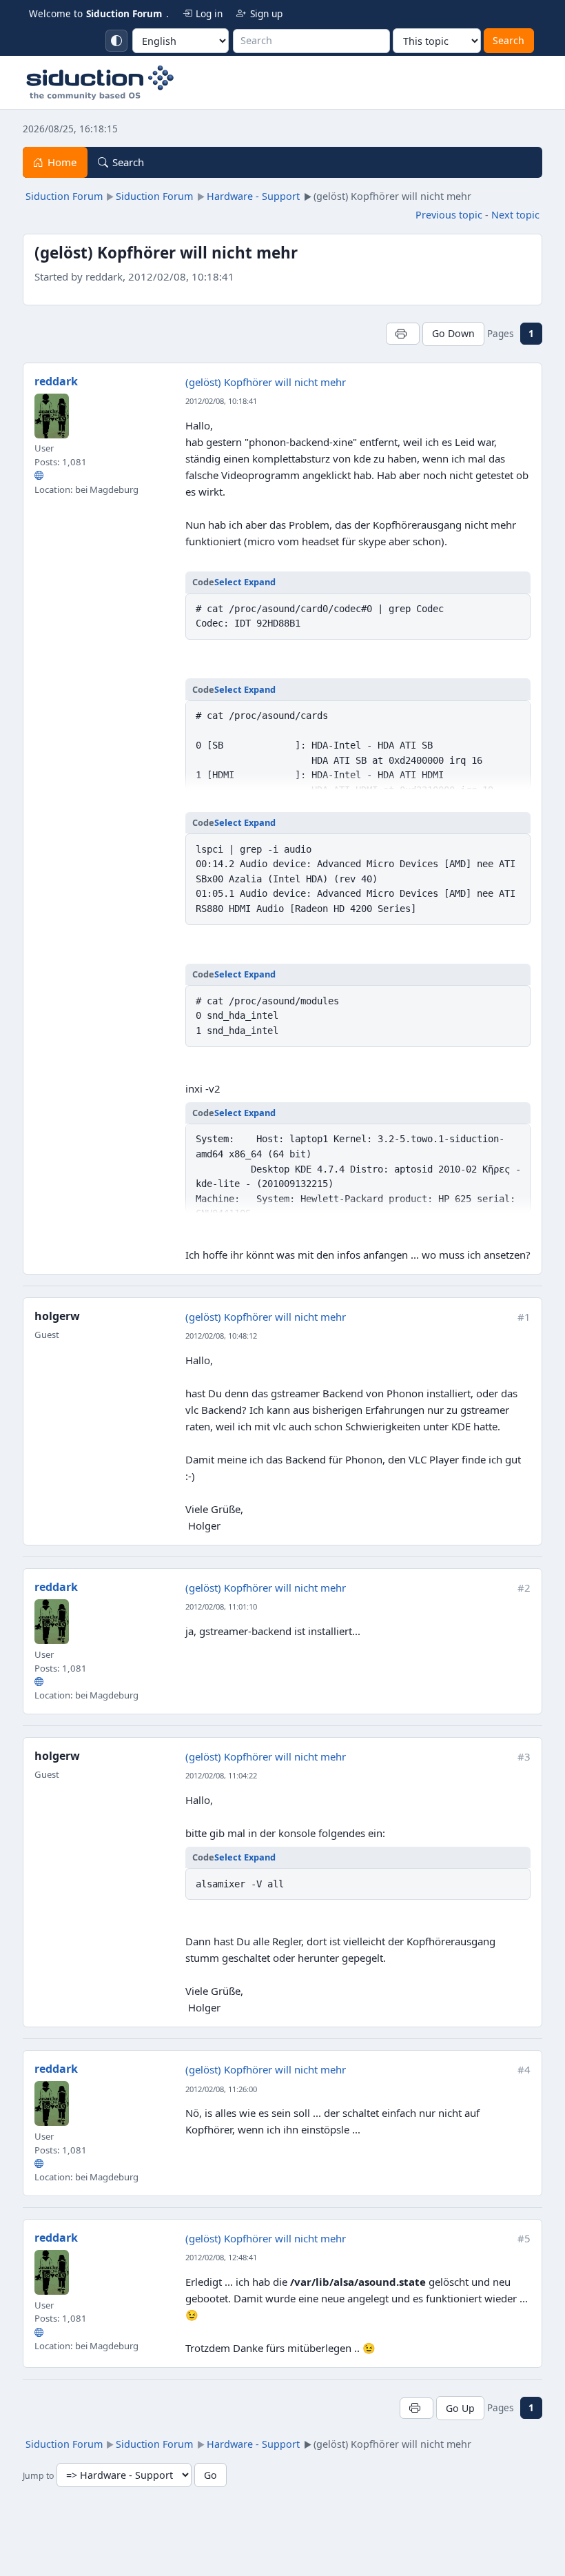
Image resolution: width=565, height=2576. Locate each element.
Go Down (453, 333)
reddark (56, 381)
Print (403, 333)
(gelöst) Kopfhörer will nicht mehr (266, 382)
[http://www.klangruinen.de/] (39, 476)
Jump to (38, 2476)
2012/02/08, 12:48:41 (221, 2257)
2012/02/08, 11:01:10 (221, 1606)
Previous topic (449, 215)
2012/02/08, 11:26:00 (221, 2089)
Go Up (460, 2408)
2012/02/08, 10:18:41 (221, 401)
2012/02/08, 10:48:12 (221, 1336)
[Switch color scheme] (116, 41)
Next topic (515, 215)
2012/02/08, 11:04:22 (221, 1775)
